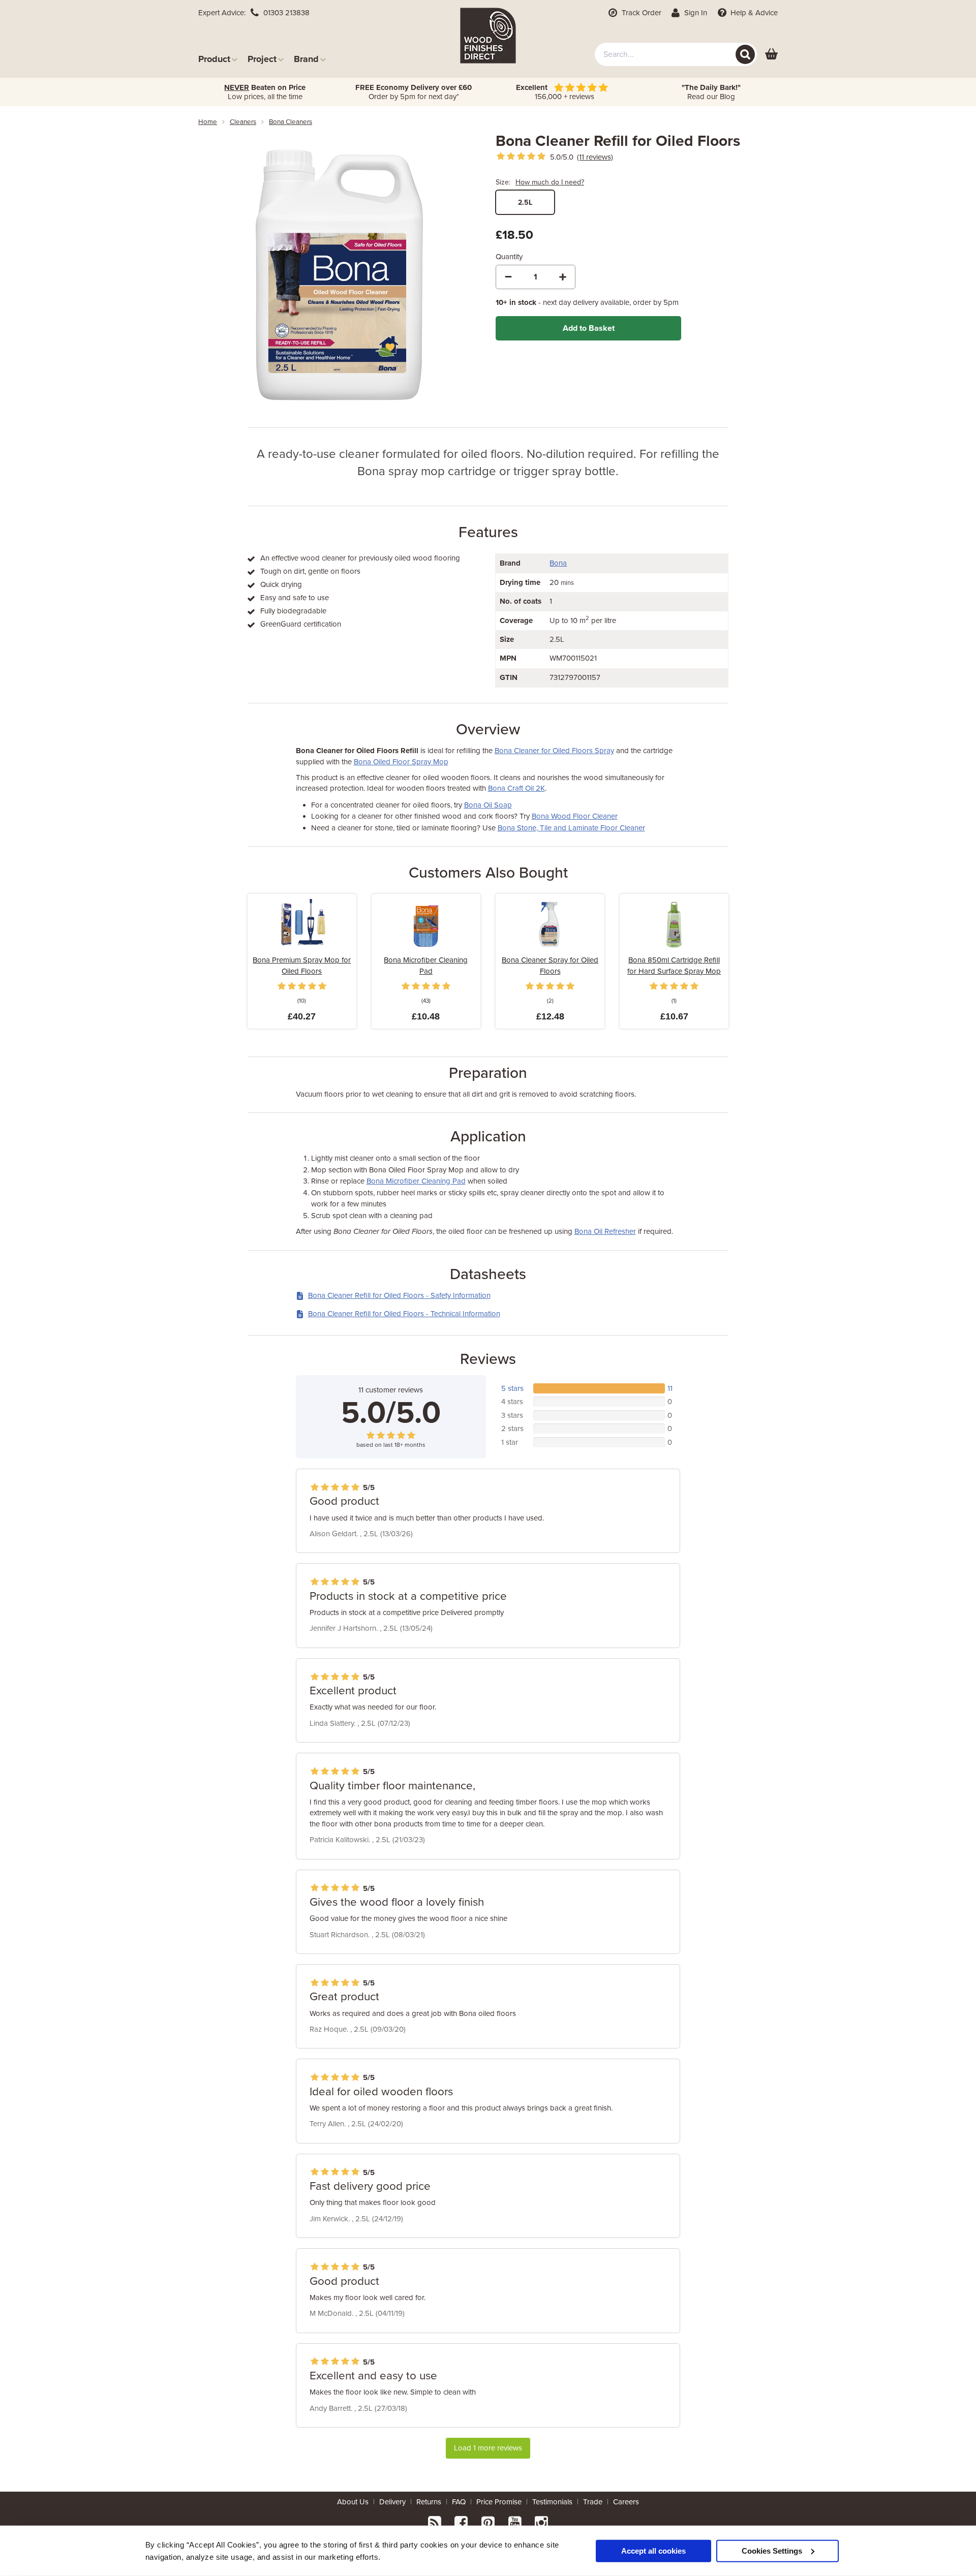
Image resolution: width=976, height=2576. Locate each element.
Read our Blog (711, 92)
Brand (306, 59)
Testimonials (552, 2502)
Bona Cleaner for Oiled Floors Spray (554, 751)
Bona (558, 563)
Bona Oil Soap (488, 805)
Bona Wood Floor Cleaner (575, 816)
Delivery (392, 2502)
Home (208, 122)
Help (753, 13)
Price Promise (499, 2502)
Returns (429, 2502)
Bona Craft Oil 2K (516, 788)
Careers (626, 2502)
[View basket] (771, 55)
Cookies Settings (772, 2550)
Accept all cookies (653, 2550)
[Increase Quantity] (563, 277)
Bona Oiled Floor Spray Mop (401, 762)
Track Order (640, 13)
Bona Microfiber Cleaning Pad (416, 1181)
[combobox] (676, 54)
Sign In (695, 13)
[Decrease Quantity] (508, 277)
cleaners (243, 122)
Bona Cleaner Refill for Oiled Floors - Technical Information (404, 1314)
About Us (353, 2502)
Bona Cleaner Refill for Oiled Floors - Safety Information (399, 1295)
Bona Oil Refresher (605, 1231)
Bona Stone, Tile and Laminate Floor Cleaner (571, 828)
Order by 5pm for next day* (414, 92)
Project (262, 59)
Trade (593, 2502)
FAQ (459, 2502)
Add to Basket (589, 328)
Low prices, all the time (265, 92)
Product (214, 59)
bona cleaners (291, 122)
